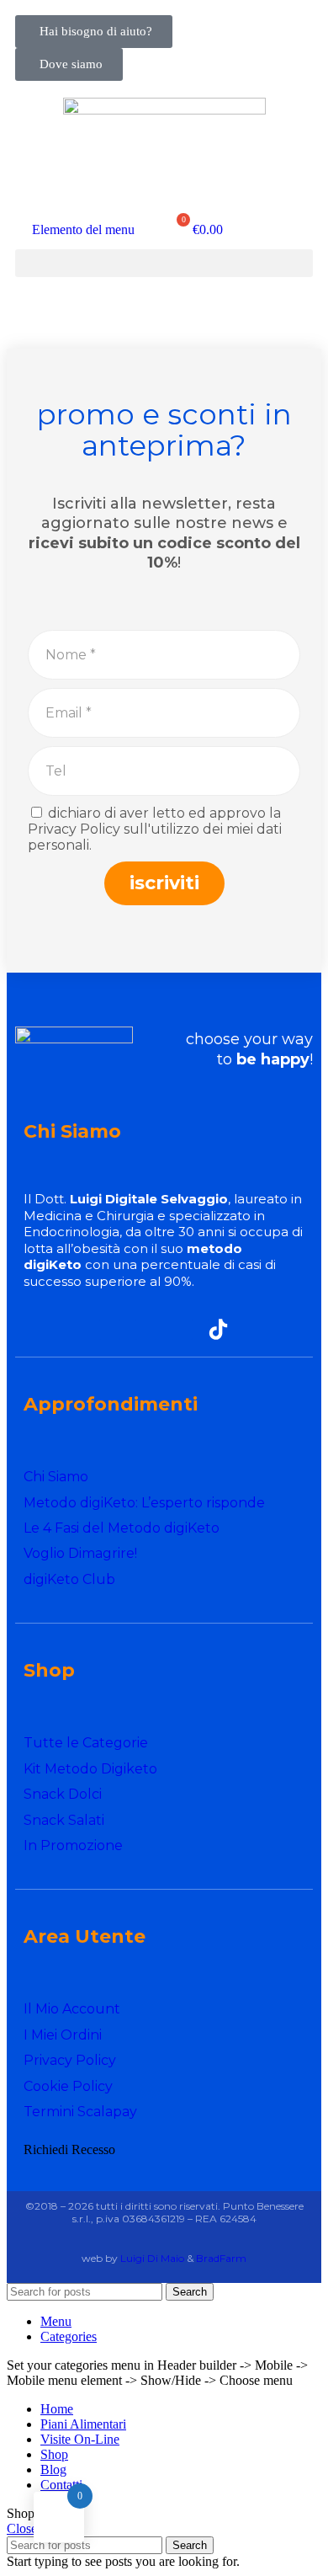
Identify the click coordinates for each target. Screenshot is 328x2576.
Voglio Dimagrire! (80, 1553)
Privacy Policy (70, 2060)
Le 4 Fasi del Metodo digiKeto (122, 1528)
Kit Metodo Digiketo (90, 1769)
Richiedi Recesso (69, 2149)
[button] (164, 263)
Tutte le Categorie (86, 1743)
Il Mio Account (72, 2009)
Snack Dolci (63, 1794)
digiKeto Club (69, 1579)
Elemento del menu (83, 229)
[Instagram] (146, 1329)
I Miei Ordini (63, 2035)
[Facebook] (110, 1329)
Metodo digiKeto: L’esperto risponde (144, 1503)
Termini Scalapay (80, 2112)
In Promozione (73, 1845)
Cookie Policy (68, 2086)
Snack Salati (64, 1820)
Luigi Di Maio (152, 2258)
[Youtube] (182, 1329)
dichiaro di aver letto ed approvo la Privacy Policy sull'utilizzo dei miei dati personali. (155, 829)
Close (22, 2528)
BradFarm (221, 2258)
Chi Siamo (56, 1477)
